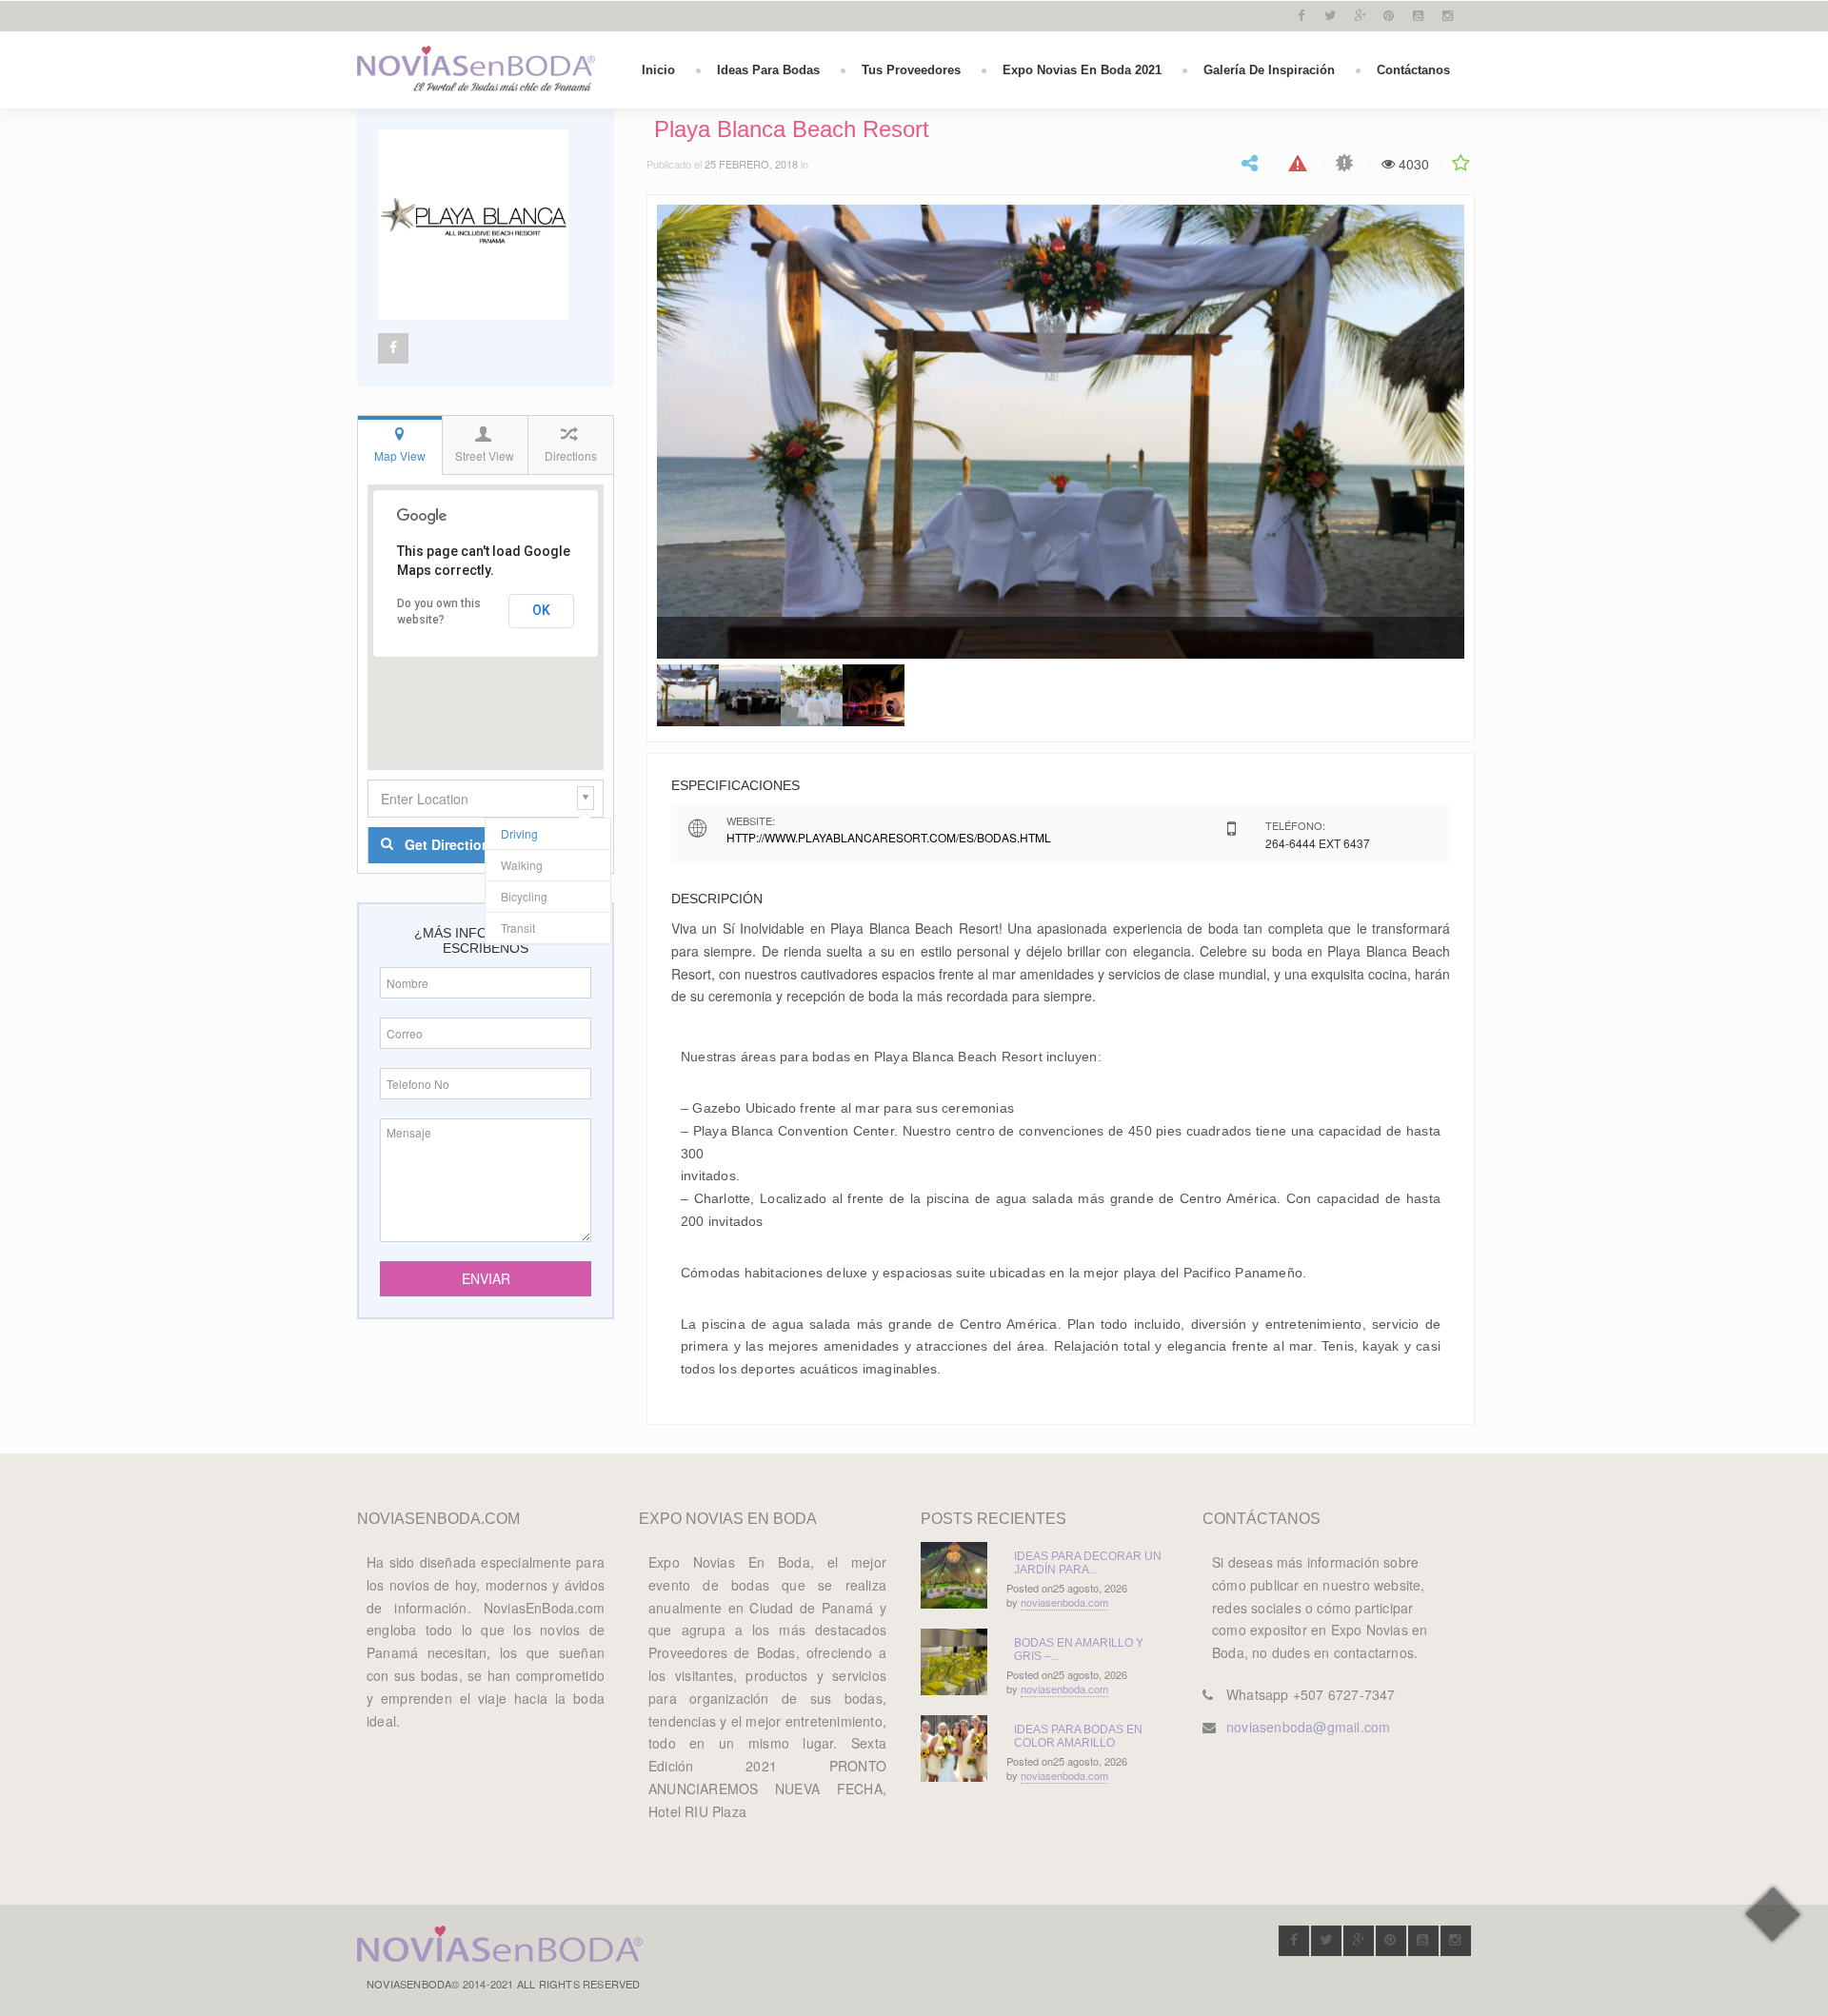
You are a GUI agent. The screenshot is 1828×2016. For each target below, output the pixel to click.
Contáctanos (1413, 70)
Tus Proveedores (911, 70)
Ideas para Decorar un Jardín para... (1088, 1563)
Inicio (658, 70)
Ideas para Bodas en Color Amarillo (1078, 1736)
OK (541, 610)
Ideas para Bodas (768, 70)
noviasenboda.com (1064, 1602)
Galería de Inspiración (1269, 70)
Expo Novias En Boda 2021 (1082, 70)
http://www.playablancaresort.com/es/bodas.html (889, 837)
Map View (400, 455)
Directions (571, 455)
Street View (485, 455)
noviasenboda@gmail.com (1308, 1727)
